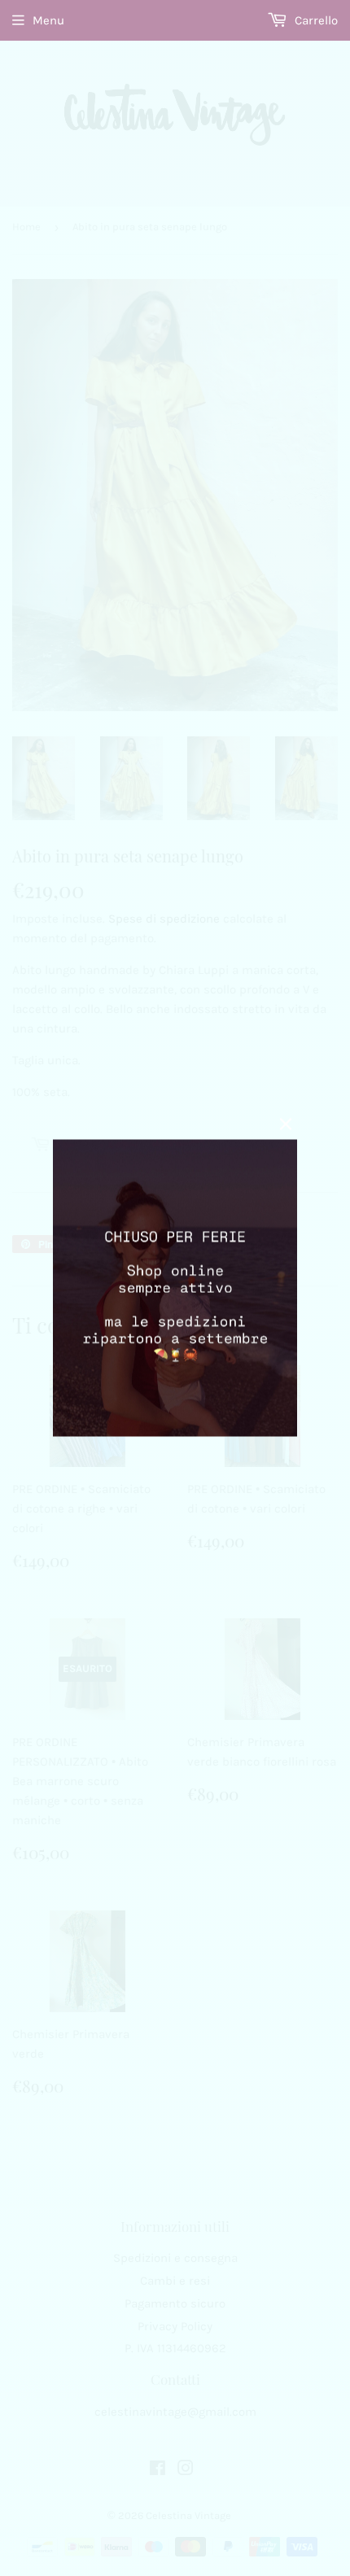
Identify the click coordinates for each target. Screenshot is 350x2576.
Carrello (315, 20)
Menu (48, 20)
